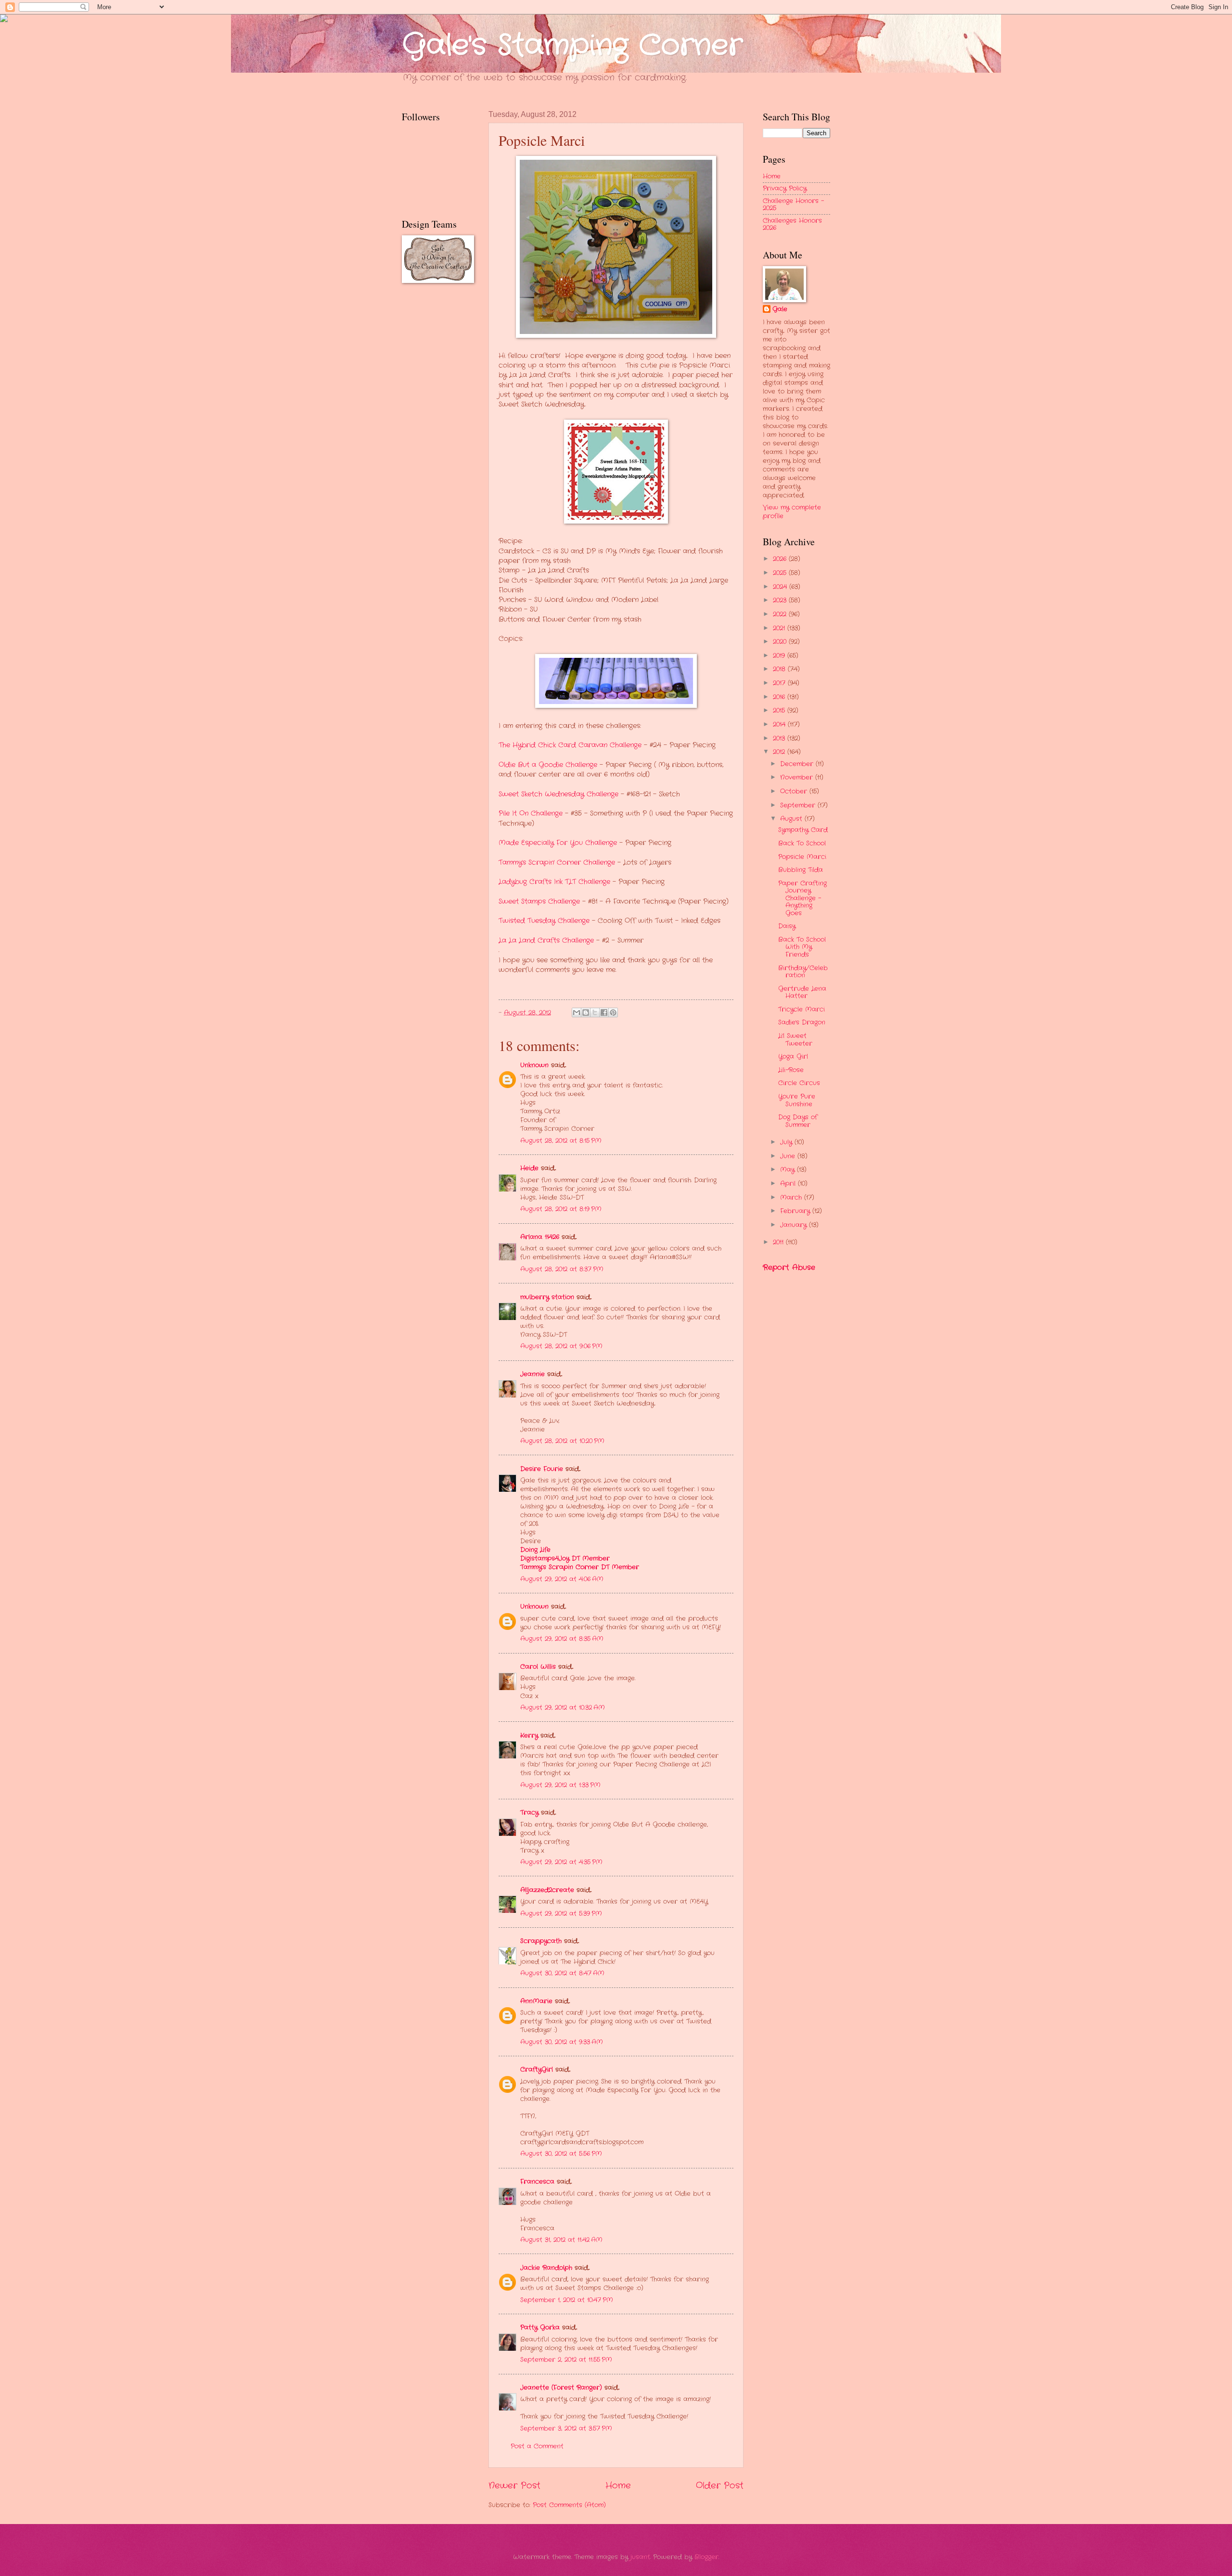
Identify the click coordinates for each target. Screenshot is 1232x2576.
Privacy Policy (785, 188)
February (796, 1211)
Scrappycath (541, 1941)
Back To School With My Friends (802, 947)
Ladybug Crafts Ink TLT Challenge (554, 882)
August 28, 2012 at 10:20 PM (562, 1441)
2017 (780, 683)
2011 (779, 1242)
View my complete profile (792, 512)
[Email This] (577, 1012)
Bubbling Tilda (801, 870)
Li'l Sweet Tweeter (795, 1039)
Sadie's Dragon (802, 1022)
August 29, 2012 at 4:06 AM (562, 1579)
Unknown (534, 1065)
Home (618, 2486)
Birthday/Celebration (803, 972)
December (798, 764)
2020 (781, 642)
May (789, 1170)
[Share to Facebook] (604, 1012)
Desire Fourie (542, 1469)
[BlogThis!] (586, 1012)
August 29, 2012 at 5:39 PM (561, 1914)
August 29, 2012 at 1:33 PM (560, 1785)
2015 (780, 711)
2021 (780, 628)
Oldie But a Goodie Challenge (548, 765)
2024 (781, 587)
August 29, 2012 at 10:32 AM (563, 1708)
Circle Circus (799, 1083)
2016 (780, 697)
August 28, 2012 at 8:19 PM (561, 1209)
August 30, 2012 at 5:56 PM (561, 2154)
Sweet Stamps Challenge (539, 902)
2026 (781, 559)
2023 (781, 600)
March (792, 1198)
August (792, 819)
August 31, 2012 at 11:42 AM (561, 2240)
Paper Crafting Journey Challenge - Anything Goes (802, 898)
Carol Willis (538, 1667)
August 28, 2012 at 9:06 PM (561, 1346)
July (787, 1142)
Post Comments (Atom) (569, 2505)
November (798, 777)
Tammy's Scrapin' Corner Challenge (557, 863)
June (789, 1156)
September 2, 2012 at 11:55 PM (566, 2360)
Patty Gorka (540, 2327)
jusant (640, 2557)
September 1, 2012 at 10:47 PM (567, 2300)
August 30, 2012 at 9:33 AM (562, 2042)
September (799, 805)
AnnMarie (536, 2001)
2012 (780, 752)
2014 (780, 724)
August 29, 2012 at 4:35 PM (561, 1862)
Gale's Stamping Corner (572, 46)
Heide (529, 1168)
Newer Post (514, 2486)
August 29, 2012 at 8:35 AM (562, 1639)
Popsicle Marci (802, 857)
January (795, 1225)
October (795, 791)
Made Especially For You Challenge (558, 843)
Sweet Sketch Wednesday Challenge (558, 794)
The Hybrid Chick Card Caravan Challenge (570, 745)
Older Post (720, 2486)
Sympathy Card (803, 830)
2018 (780, 669)
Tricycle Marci (802, 1009)
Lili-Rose (791, 1070)
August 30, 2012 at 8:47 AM (562, 1973)
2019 (780, 656)
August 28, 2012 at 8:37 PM (562, 1269)
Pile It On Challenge (531, 814)
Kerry (529, 1736)
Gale (780, 309)
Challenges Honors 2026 (792, 224)
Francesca (537, 2182)
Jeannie (533, 1374)
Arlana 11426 (540, 1237)
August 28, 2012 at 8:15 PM (561, 1141)
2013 (780, 738)
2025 (781, 573)
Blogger (706, 2557)
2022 (781, 614)
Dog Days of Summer (798, 1121)
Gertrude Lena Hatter (802, 992)
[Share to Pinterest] (613, 1012)
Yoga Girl (793, 1057)
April (789, 1184)
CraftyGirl (537, 2070)
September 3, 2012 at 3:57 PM (566, 2429)
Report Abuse (789, 1268)
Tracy (529, 1813)
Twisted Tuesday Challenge (544, 921)
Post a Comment (537, 2446)
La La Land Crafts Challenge (546, 941)
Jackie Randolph (546, 2268)
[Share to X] (595, 1012)
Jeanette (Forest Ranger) (562, 2388)
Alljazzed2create (547, 1890)
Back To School (802, 843)
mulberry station (547, 1297)
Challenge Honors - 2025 (793, 205)
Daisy (787, 926)
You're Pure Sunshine (797, 1100)
